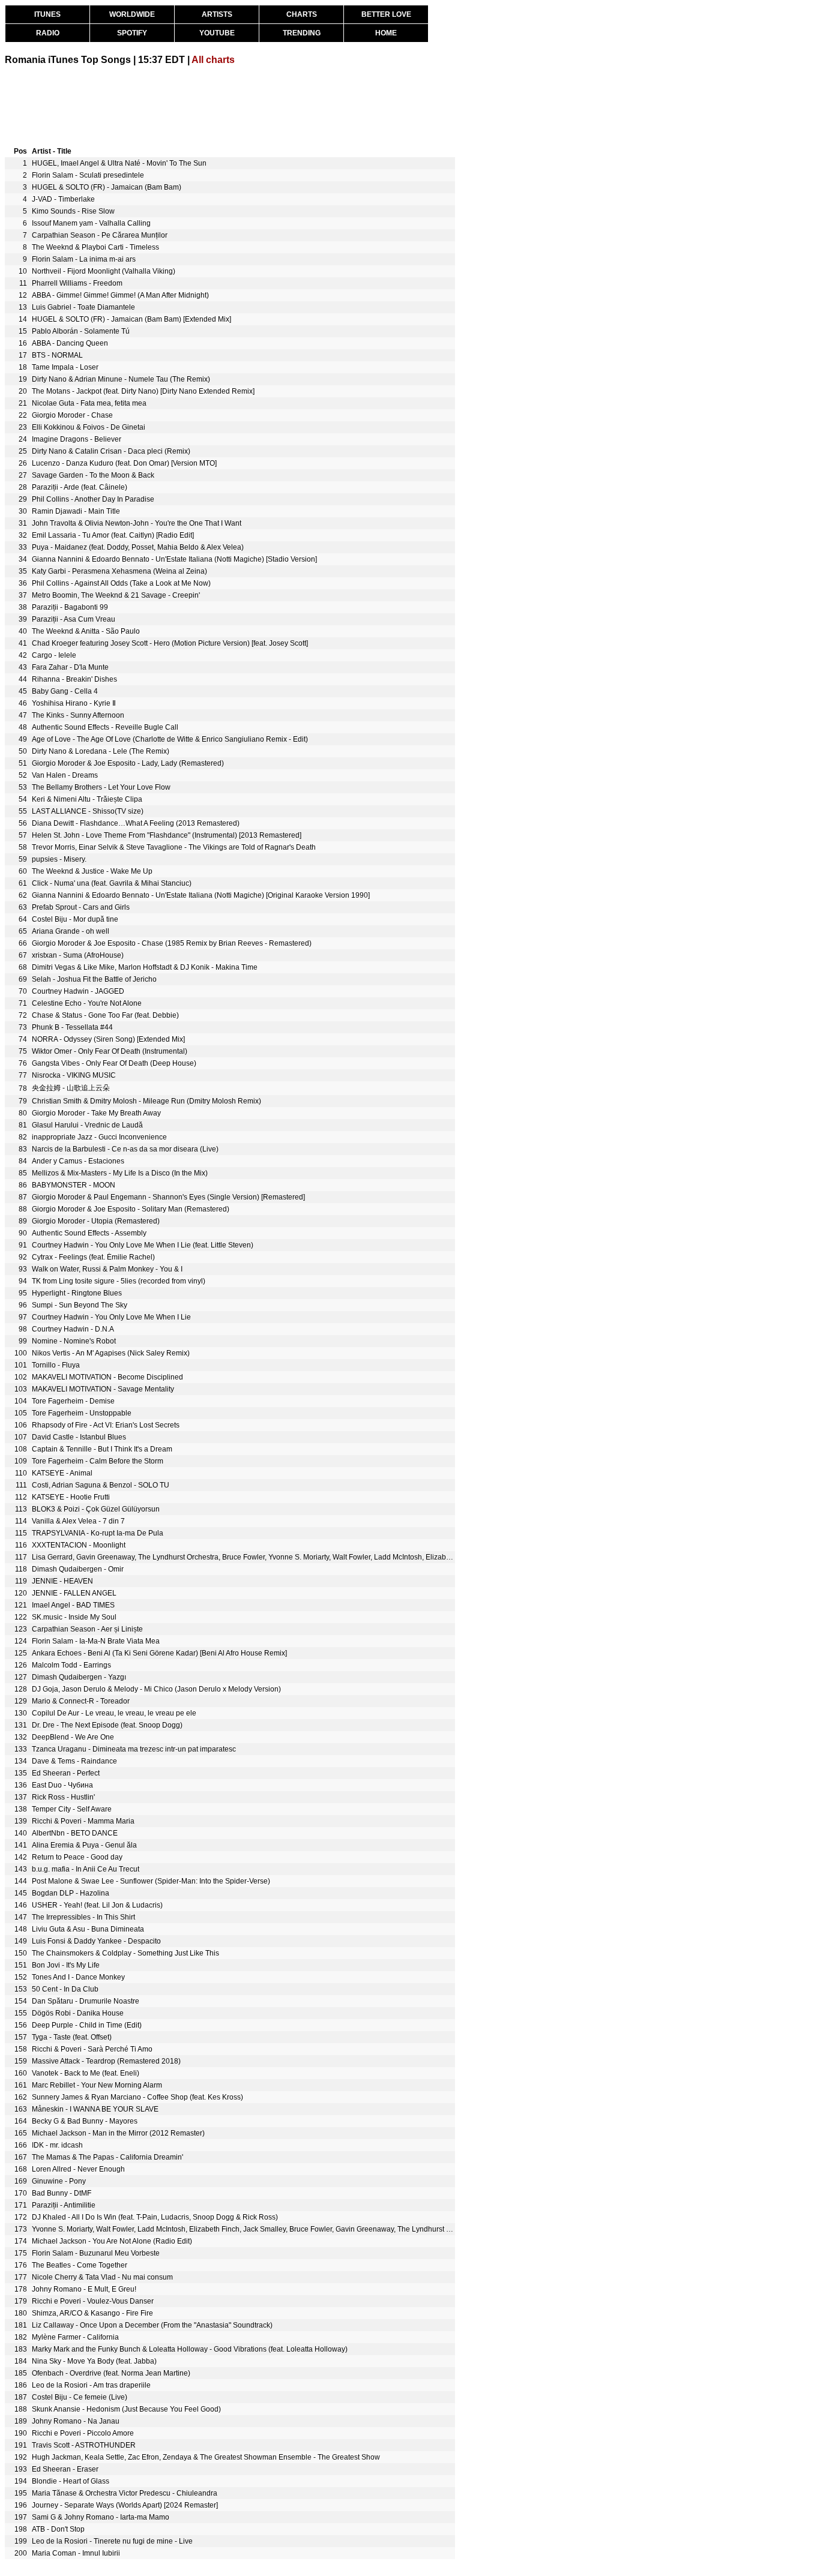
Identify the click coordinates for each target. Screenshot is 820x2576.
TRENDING (302, 33)
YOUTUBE (217, 33)
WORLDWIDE (132, 14)
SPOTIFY (132, 33)
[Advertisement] (223, 104)
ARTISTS (217, 14)
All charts (213, 60)
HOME (386, 33)
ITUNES (47, 14)
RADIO (48, 33)
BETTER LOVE (386, 14)
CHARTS (302, 14)
